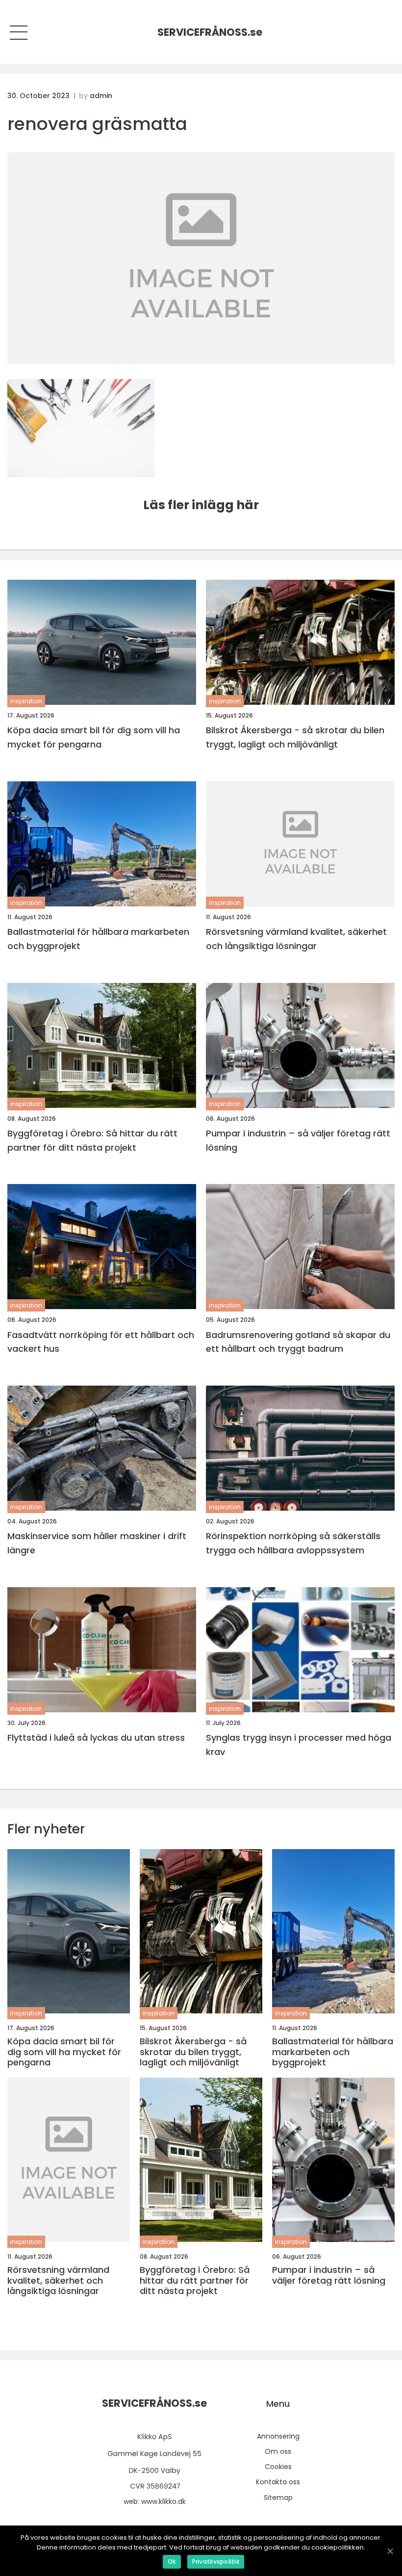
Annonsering (278, 2436)
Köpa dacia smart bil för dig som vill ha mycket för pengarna (94, 737)
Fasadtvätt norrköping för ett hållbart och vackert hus (101, 1342)
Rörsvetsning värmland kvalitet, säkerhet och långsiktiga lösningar (296, 939)
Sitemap (278, 2498)
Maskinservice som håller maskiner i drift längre (97, 1543)
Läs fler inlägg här (201, 505)
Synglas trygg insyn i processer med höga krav (299, 1745)
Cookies (278, 2467)
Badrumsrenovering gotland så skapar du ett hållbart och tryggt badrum (298, 1342)
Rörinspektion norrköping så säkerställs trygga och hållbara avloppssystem (293, 1543)
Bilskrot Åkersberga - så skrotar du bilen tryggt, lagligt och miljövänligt (295, 737)
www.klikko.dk (163, 2501)
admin (101, 96)
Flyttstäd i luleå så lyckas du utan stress (96, 1738)
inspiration (26, 701)
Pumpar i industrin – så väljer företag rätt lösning (298, 1140)
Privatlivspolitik (216, 2562)
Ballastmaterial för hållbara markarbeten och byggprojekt (98, 939)
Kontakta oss (278, 2482)
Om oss (278, 2451)
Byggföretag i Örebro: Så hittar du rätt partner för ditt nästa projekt (92, 1140)
